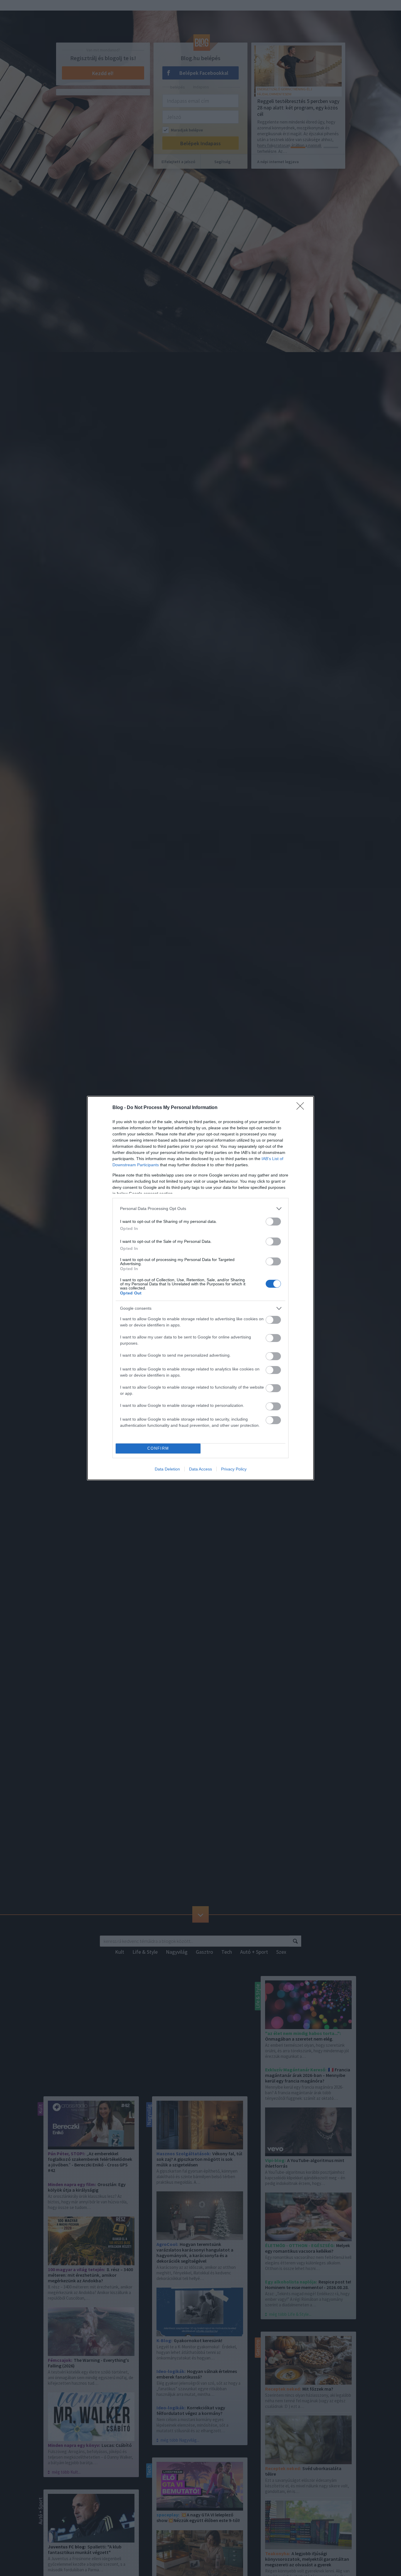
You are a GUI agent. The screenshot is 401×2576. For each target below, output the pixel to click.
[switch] (273, 1222)
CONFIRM (158, 1448)
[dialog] (201, 1288)
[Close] (302, 1108)
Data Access (201, 1469)
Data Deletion (167, 1469)
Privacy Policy (234, 1469)
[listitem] (201, 1209)
